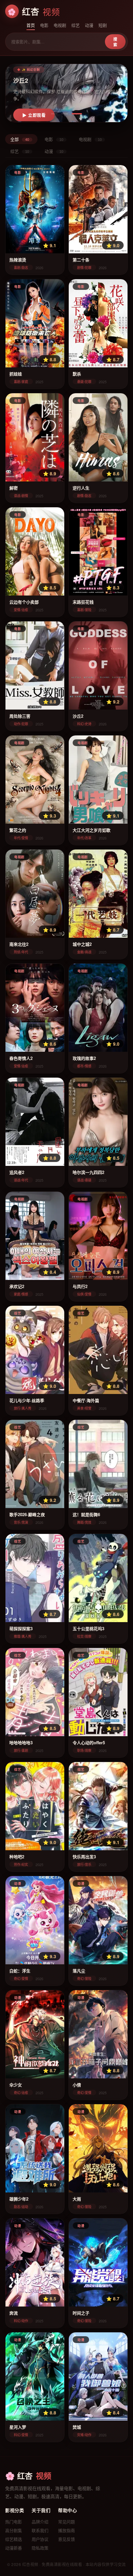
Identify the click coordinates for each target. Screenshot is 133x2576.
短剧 (103, 25)
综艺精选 (14, 2539)
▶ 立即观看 (34, 115)
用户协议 (40, 2539)
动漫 (89, 25)
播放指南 (66, 2530)
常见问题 (66, 2522)
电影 (44, 25)
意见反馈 (66, 2539)
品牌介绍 (40, 2522)
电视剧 (60, 25)
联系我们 (40, 2530)
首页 (31, 25)
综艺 (76, 25)
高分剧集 (14, 2530)
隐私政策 (40, 2548)
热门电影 (14, 2522)
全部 (20, 139)
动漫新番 (14, 2548)
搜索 (115, 42)
